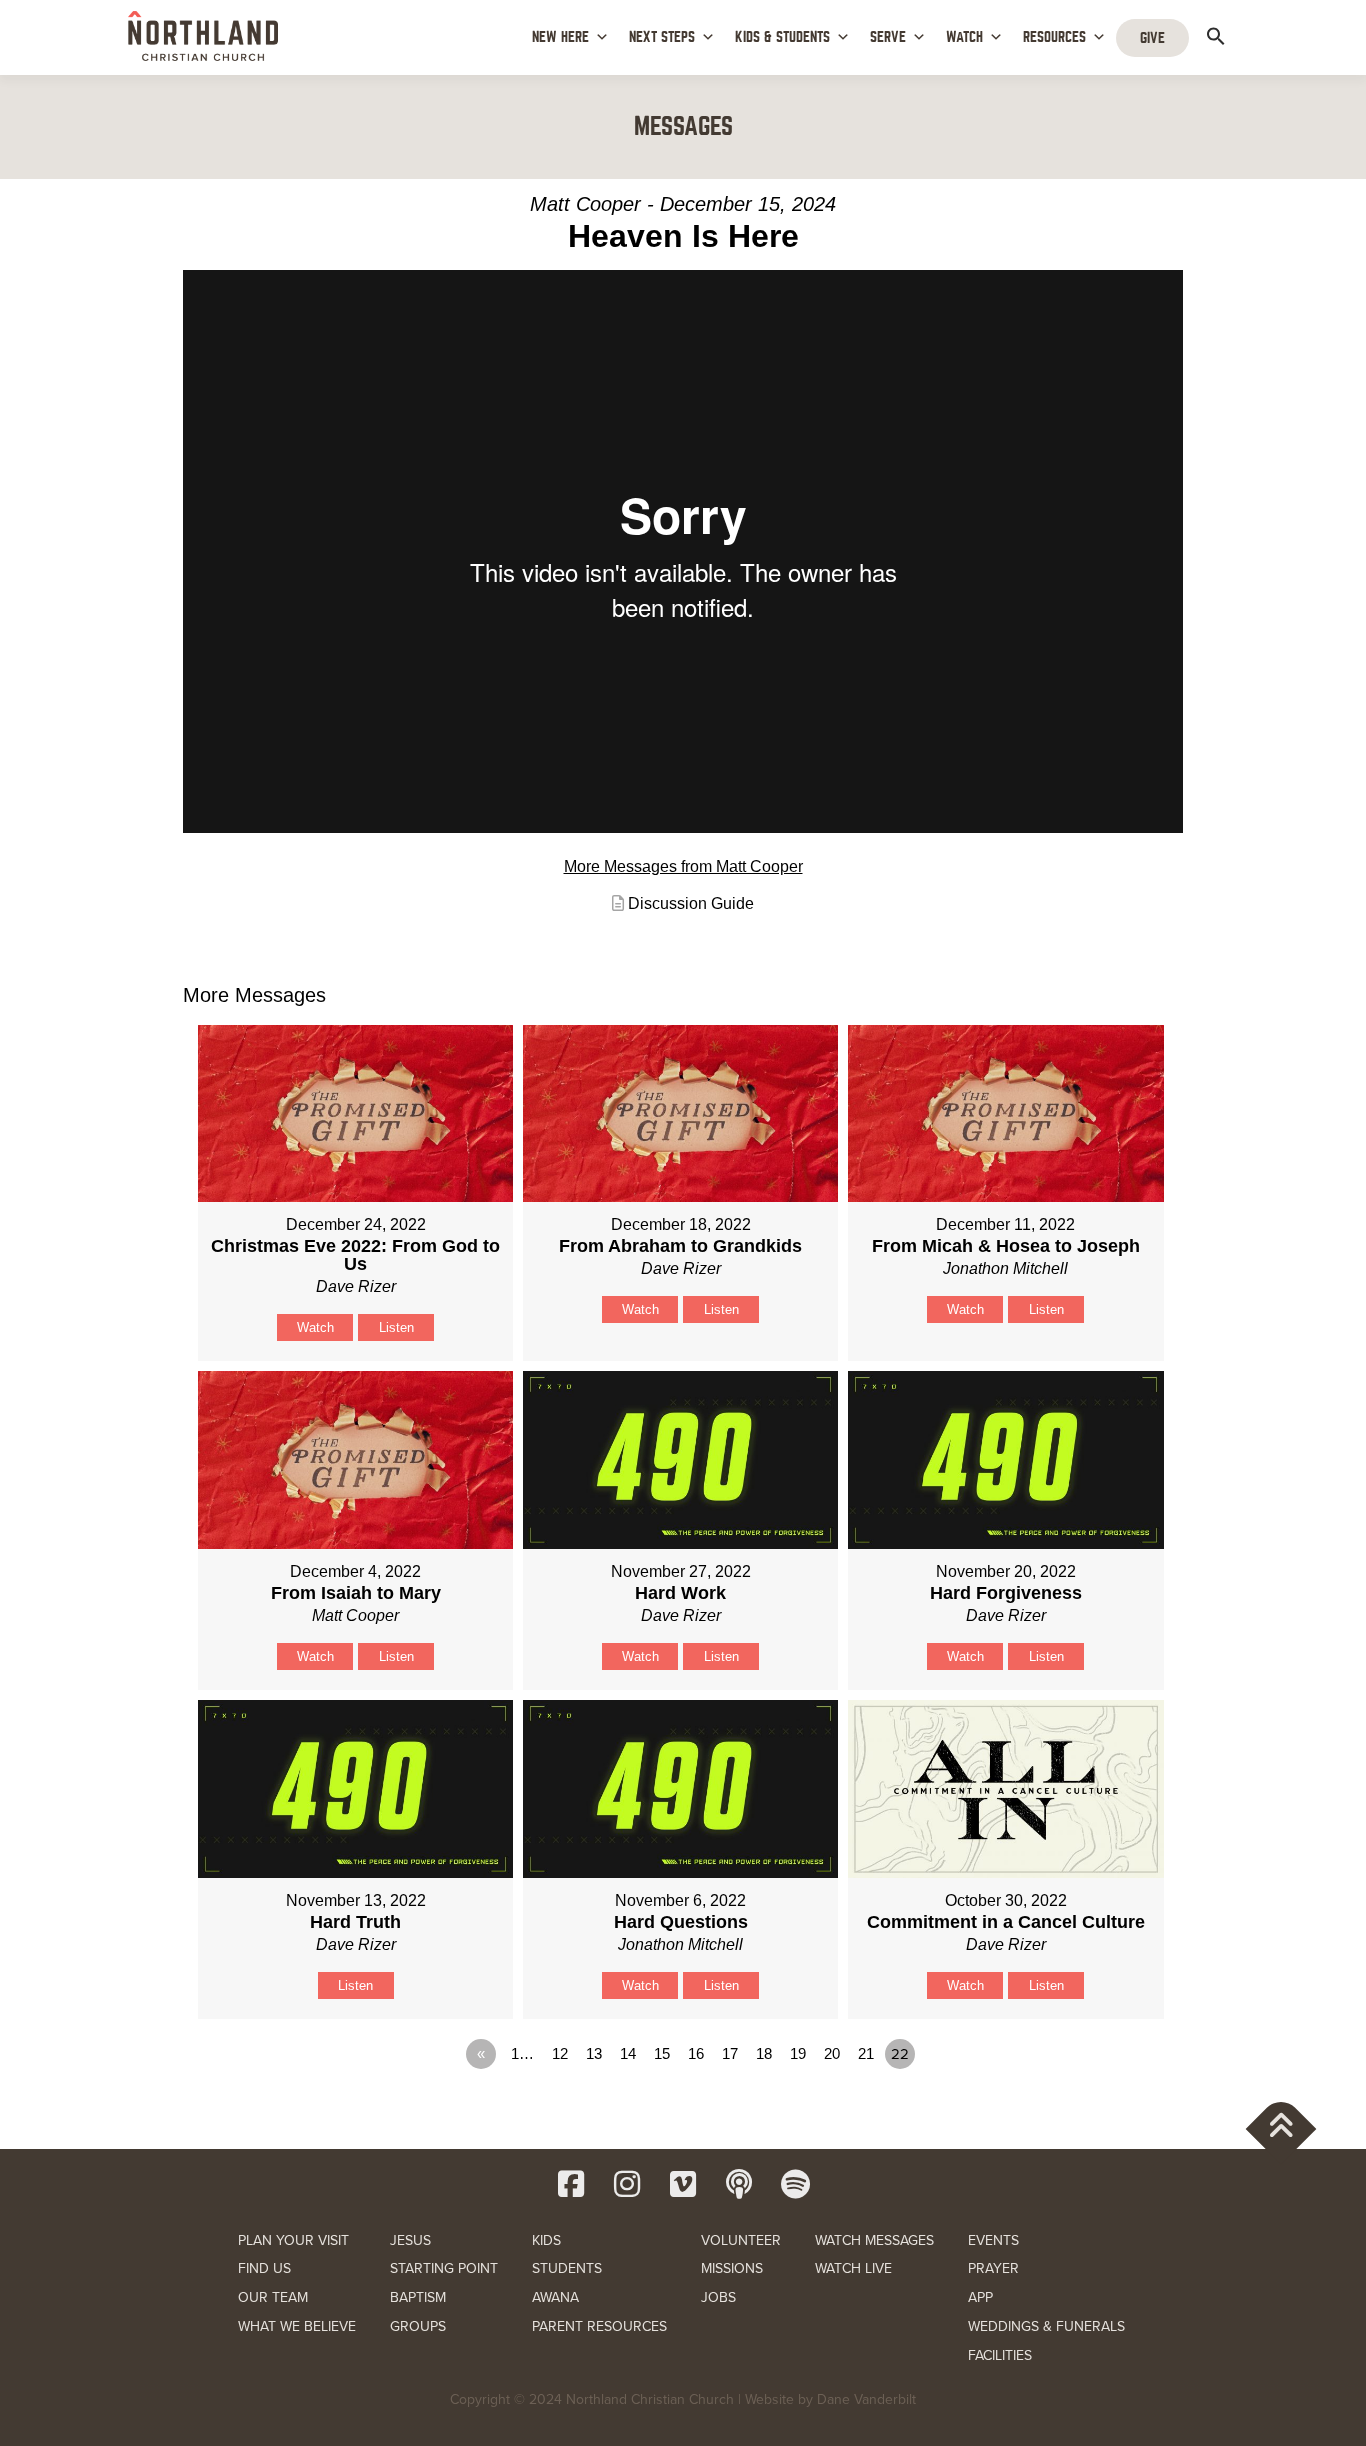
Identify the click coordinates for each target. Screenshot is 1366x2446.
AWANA (555, 2297)
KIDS (546, 2240)
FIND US (264, 2268)
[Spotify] (795, 2184)
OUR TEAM (273, 2297)
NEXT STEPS (662, 37)
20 (832, 2053)
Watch (315, 1327)
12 (560, 2053)
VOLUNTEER (741, 2240)
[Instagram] (627, 2184)
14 (628, 2053)
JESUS (410, 2240)
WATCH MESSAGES (874, 2240)
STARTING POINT (444, 2268)
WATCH (964, 37)
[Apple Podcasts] (739, 2184)
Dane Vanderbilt (866, 2399)
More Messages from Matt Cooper (683, 866)
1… (522, 2053)
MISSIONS (732, 2268)
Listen (396, 1327)
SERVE (888, 37)
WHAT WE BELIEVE (297, 2326)
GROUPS (418, 2326)
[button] (1216, 36)
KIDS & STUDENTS (782, 37)
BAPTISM (418, 2297)
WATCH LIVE (853, 2268)
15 (662, 2053)
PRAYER (993, 2268)
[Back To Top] (1281, 2128)
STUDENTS (567, 2268)
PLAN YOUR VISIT (293, 2240)
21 (866, 2053)
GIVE (1152, 38)
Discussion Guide (691, 903)
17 (730, 2053)
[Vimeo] (683, 2184)
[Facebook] (571, 2184)
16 (696, 2053)
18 (764, 2053)
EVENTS (993, 2240)
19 (798, 2053)
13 (594, 2053)
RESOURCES (1054, 37)
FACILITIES (1000, 2355)
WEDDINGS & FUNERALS (1046, 2326)
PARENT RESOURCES (599, 2326)
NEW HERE (560, 37)
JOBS (718, 2297)
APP (980, 2297)
